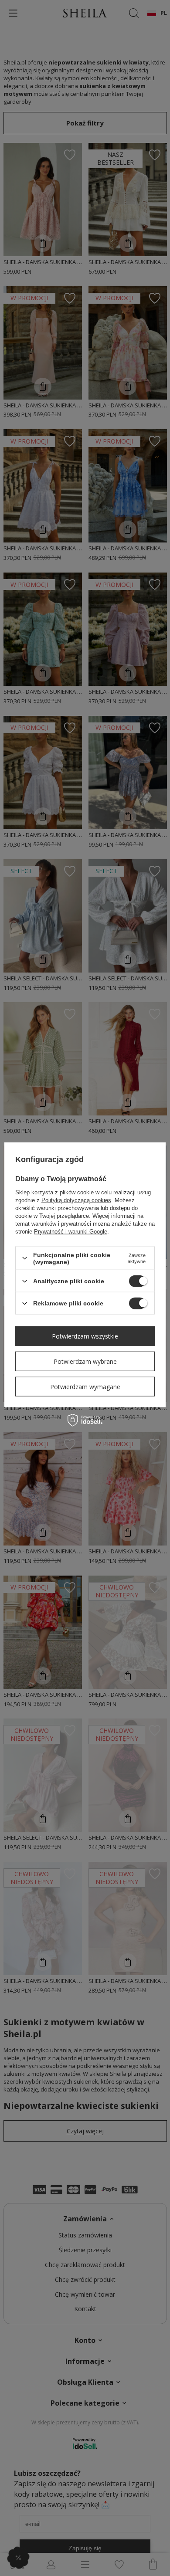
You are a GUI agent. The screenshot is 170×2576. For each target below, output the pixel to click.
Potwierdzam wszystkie (85, 1336)
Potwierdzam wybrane (85, 1361)
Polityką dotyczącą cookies (76, 1200)
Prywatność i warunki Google (71, 1231)
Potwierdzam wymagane (85, 1386)
